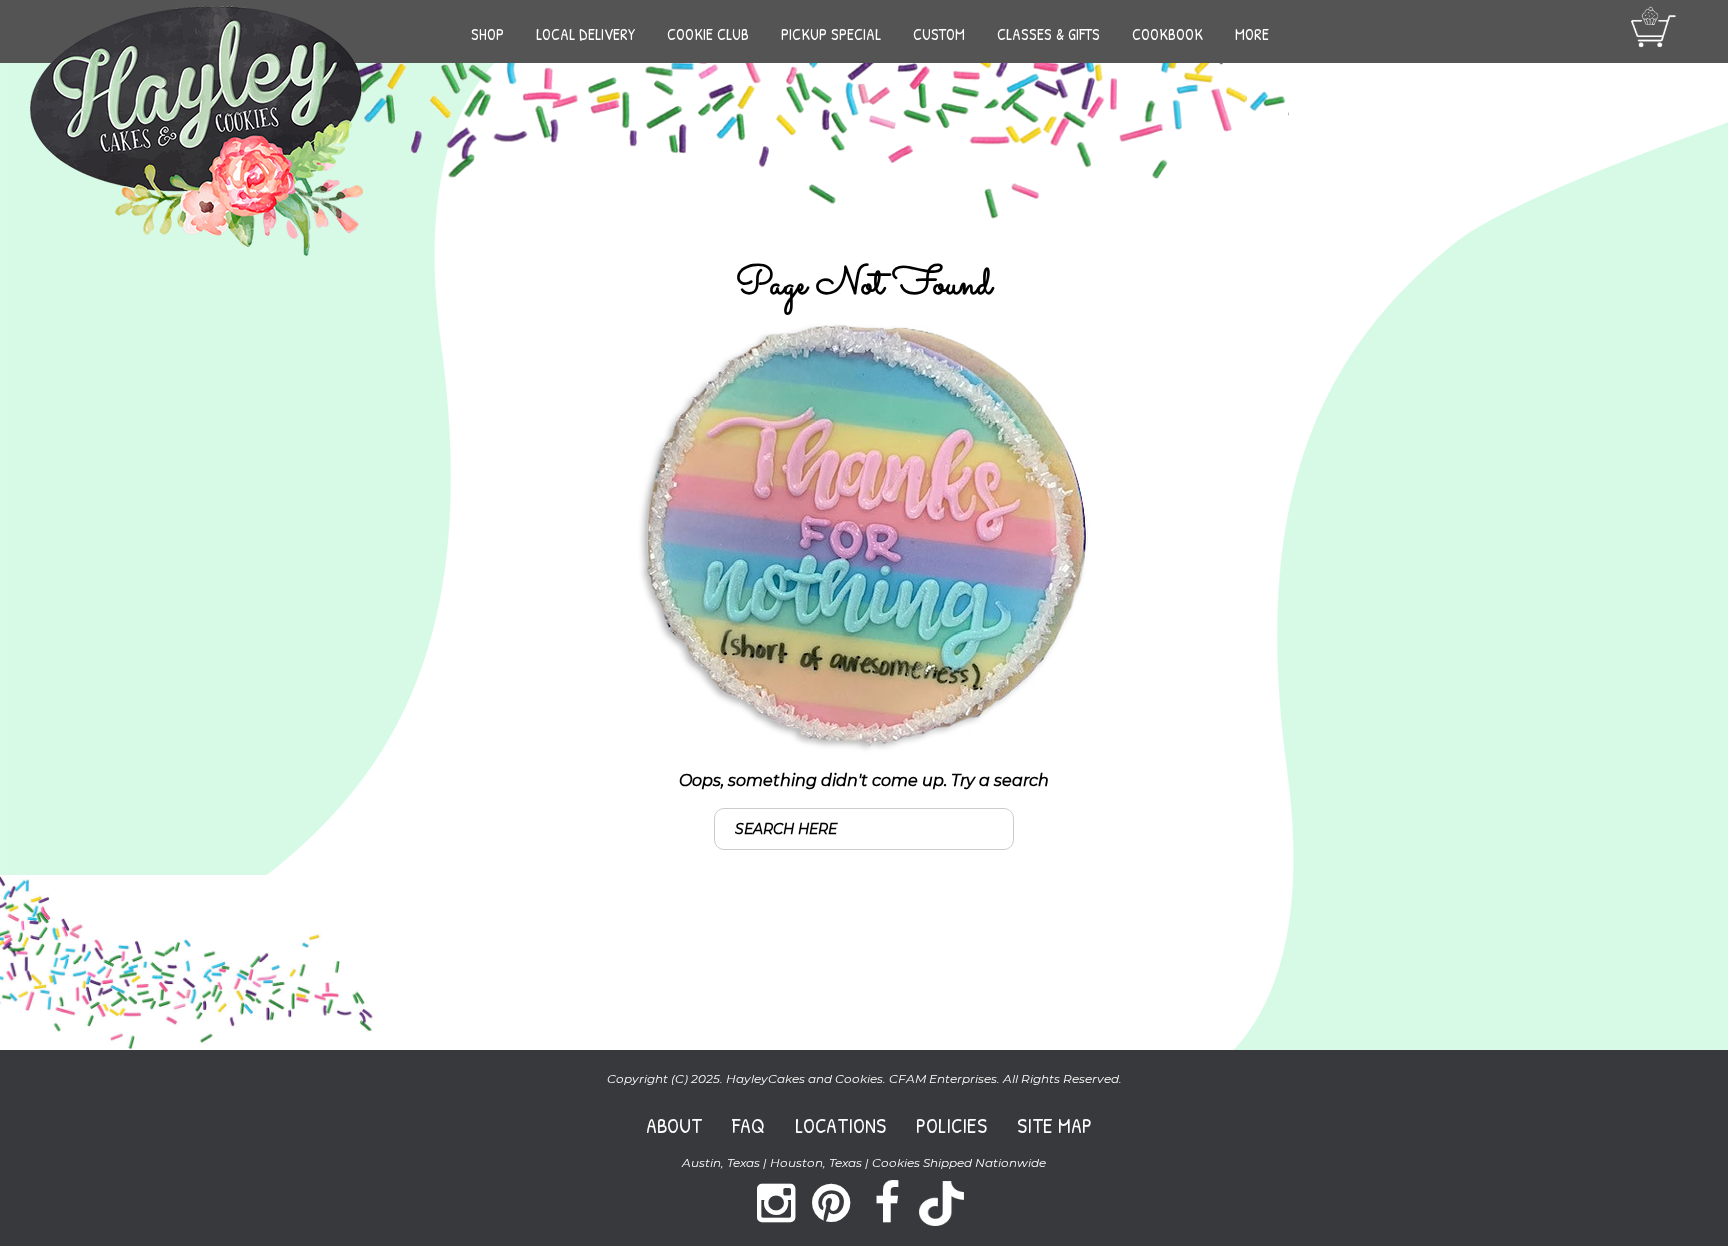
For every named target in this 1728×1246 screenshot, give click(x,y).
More (1252, 34)
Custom (939, 34)
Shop (487, 34)
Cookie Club (708, 34)
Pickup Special (831, 34)
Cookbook (1167, 34)
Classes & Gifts (1048, 34)
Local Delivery (585, 34)
